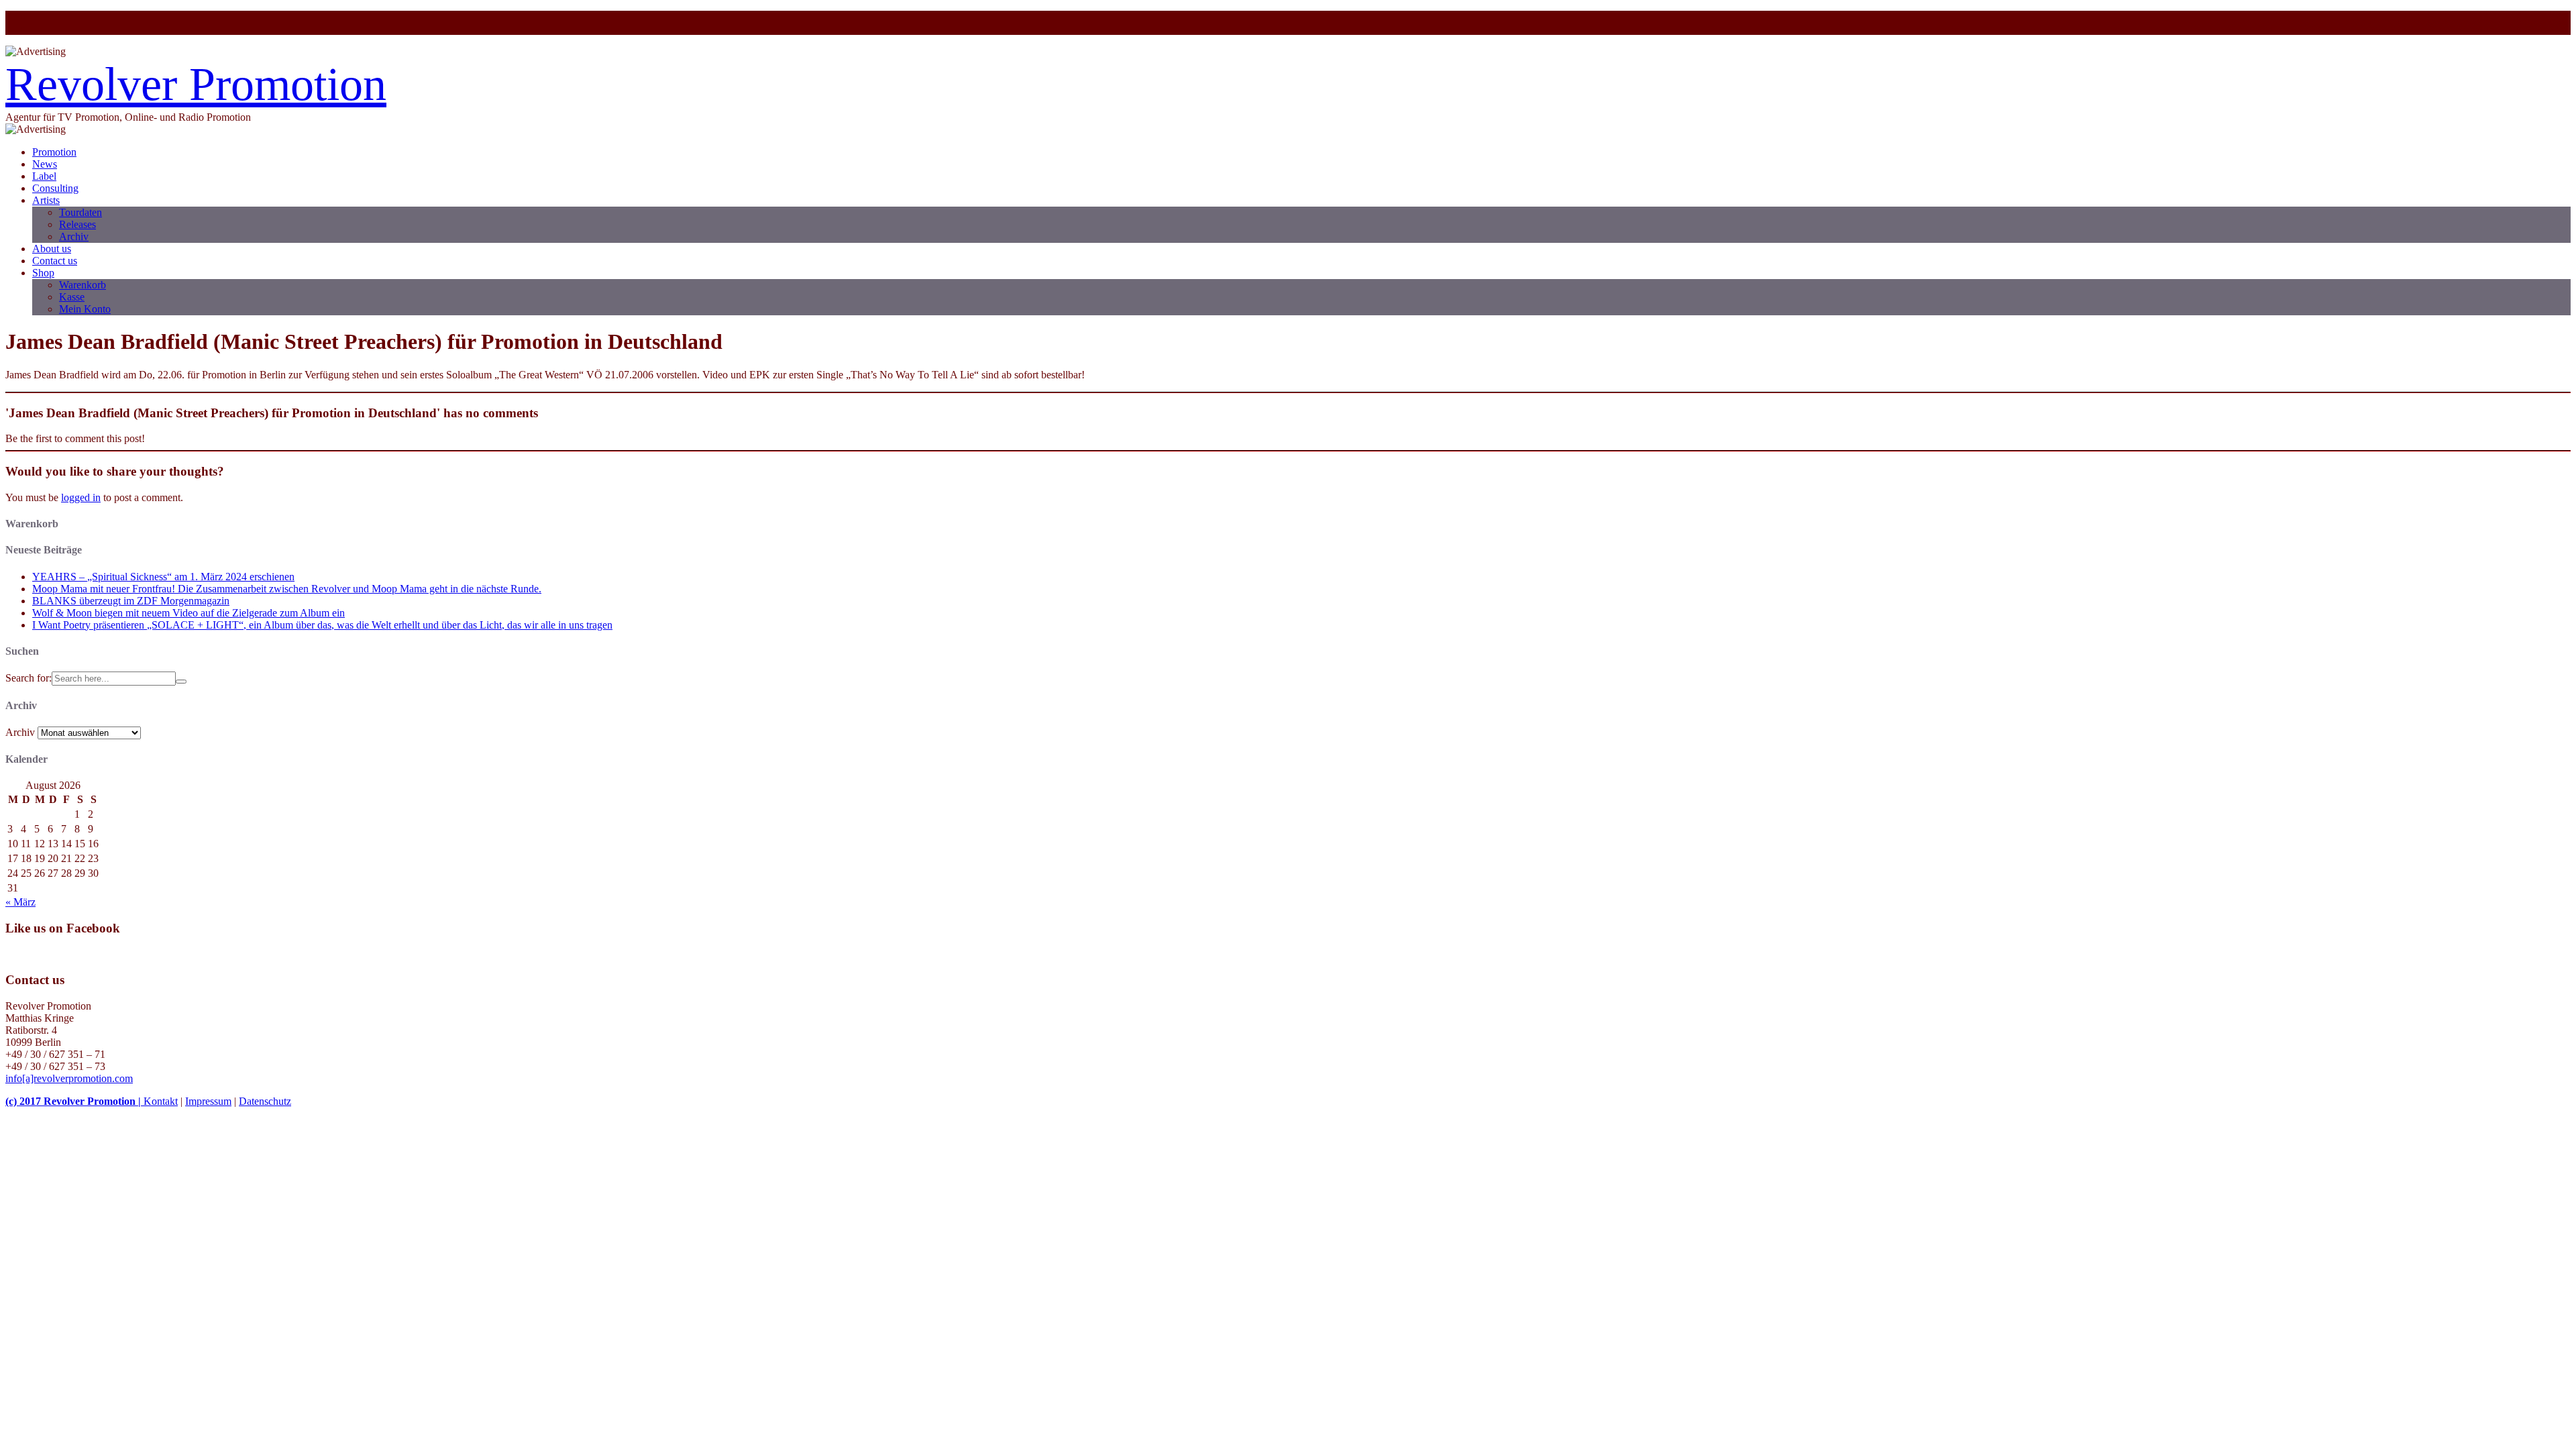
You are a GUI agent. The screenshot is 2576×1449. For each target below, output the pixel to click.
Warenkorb (83, 285)
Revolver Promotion (196, 84)
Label (44, 176)
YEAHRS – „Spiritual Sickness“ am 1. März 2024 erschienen (163, 577)
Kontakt (161, 1101)
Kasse (72, 297)
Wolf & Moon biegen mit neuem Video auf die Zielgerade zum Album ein (189, 613)
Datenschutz (265, 1101)
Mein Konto (85, 309)
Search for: (29, 678)
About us (52, 249)
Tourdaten (80, 212)
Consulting (55, 188)
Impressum (208, 1101)
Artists (46, 200)
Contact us (55, 261)
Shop (43, 273)
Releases (77, 224)
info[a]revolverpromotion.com (69, 1078)
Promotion (54, 152)
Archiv (74, 236)
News (45, 164)
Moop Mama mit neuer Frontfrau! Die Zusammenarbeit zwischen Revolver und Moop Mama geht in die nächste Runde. (287, 589)
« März (20, 902)
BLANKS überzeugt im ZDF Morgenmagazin (131, 601)
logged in (81, 497)
